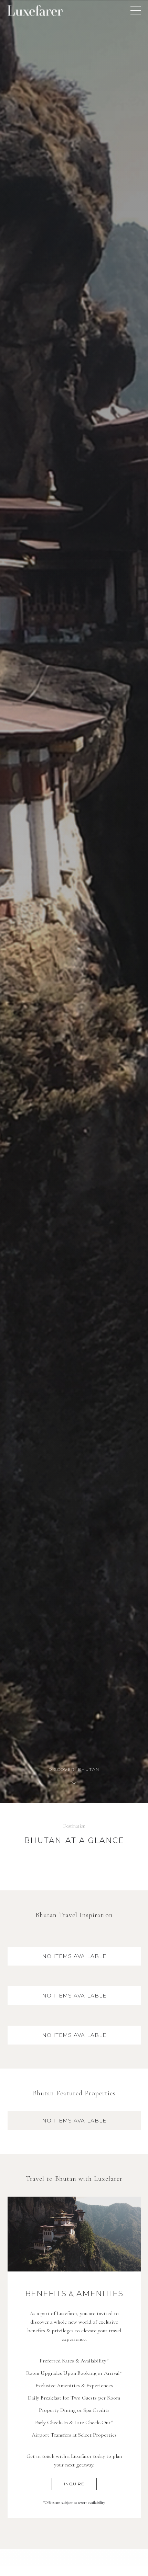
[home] (35, 10)
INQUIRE (74, 2484)
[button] (136, 10)
